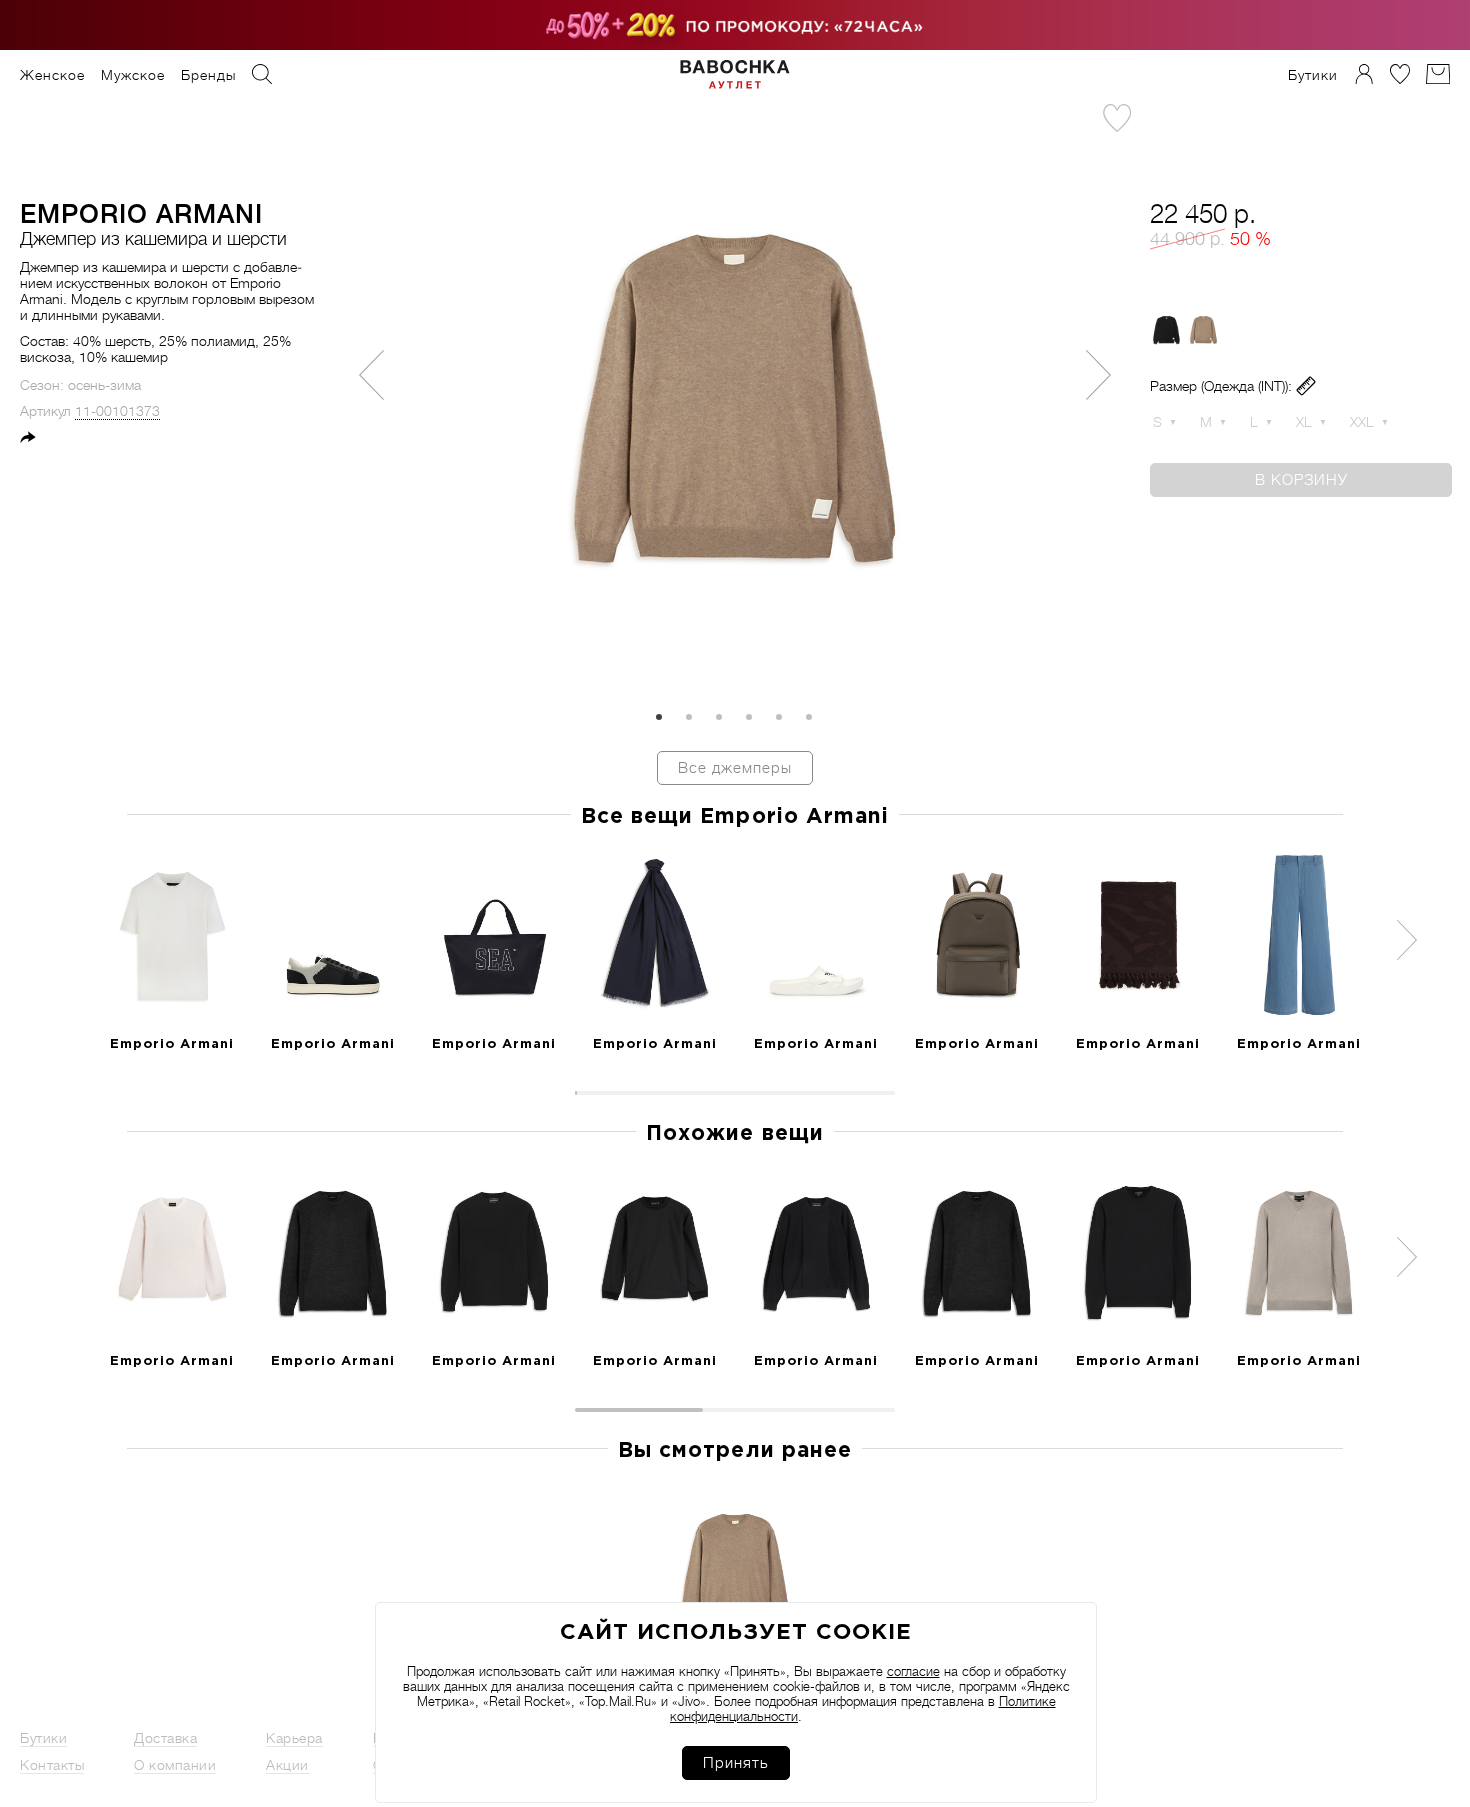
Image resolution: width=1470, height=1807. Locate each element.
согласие (913, 1671)
